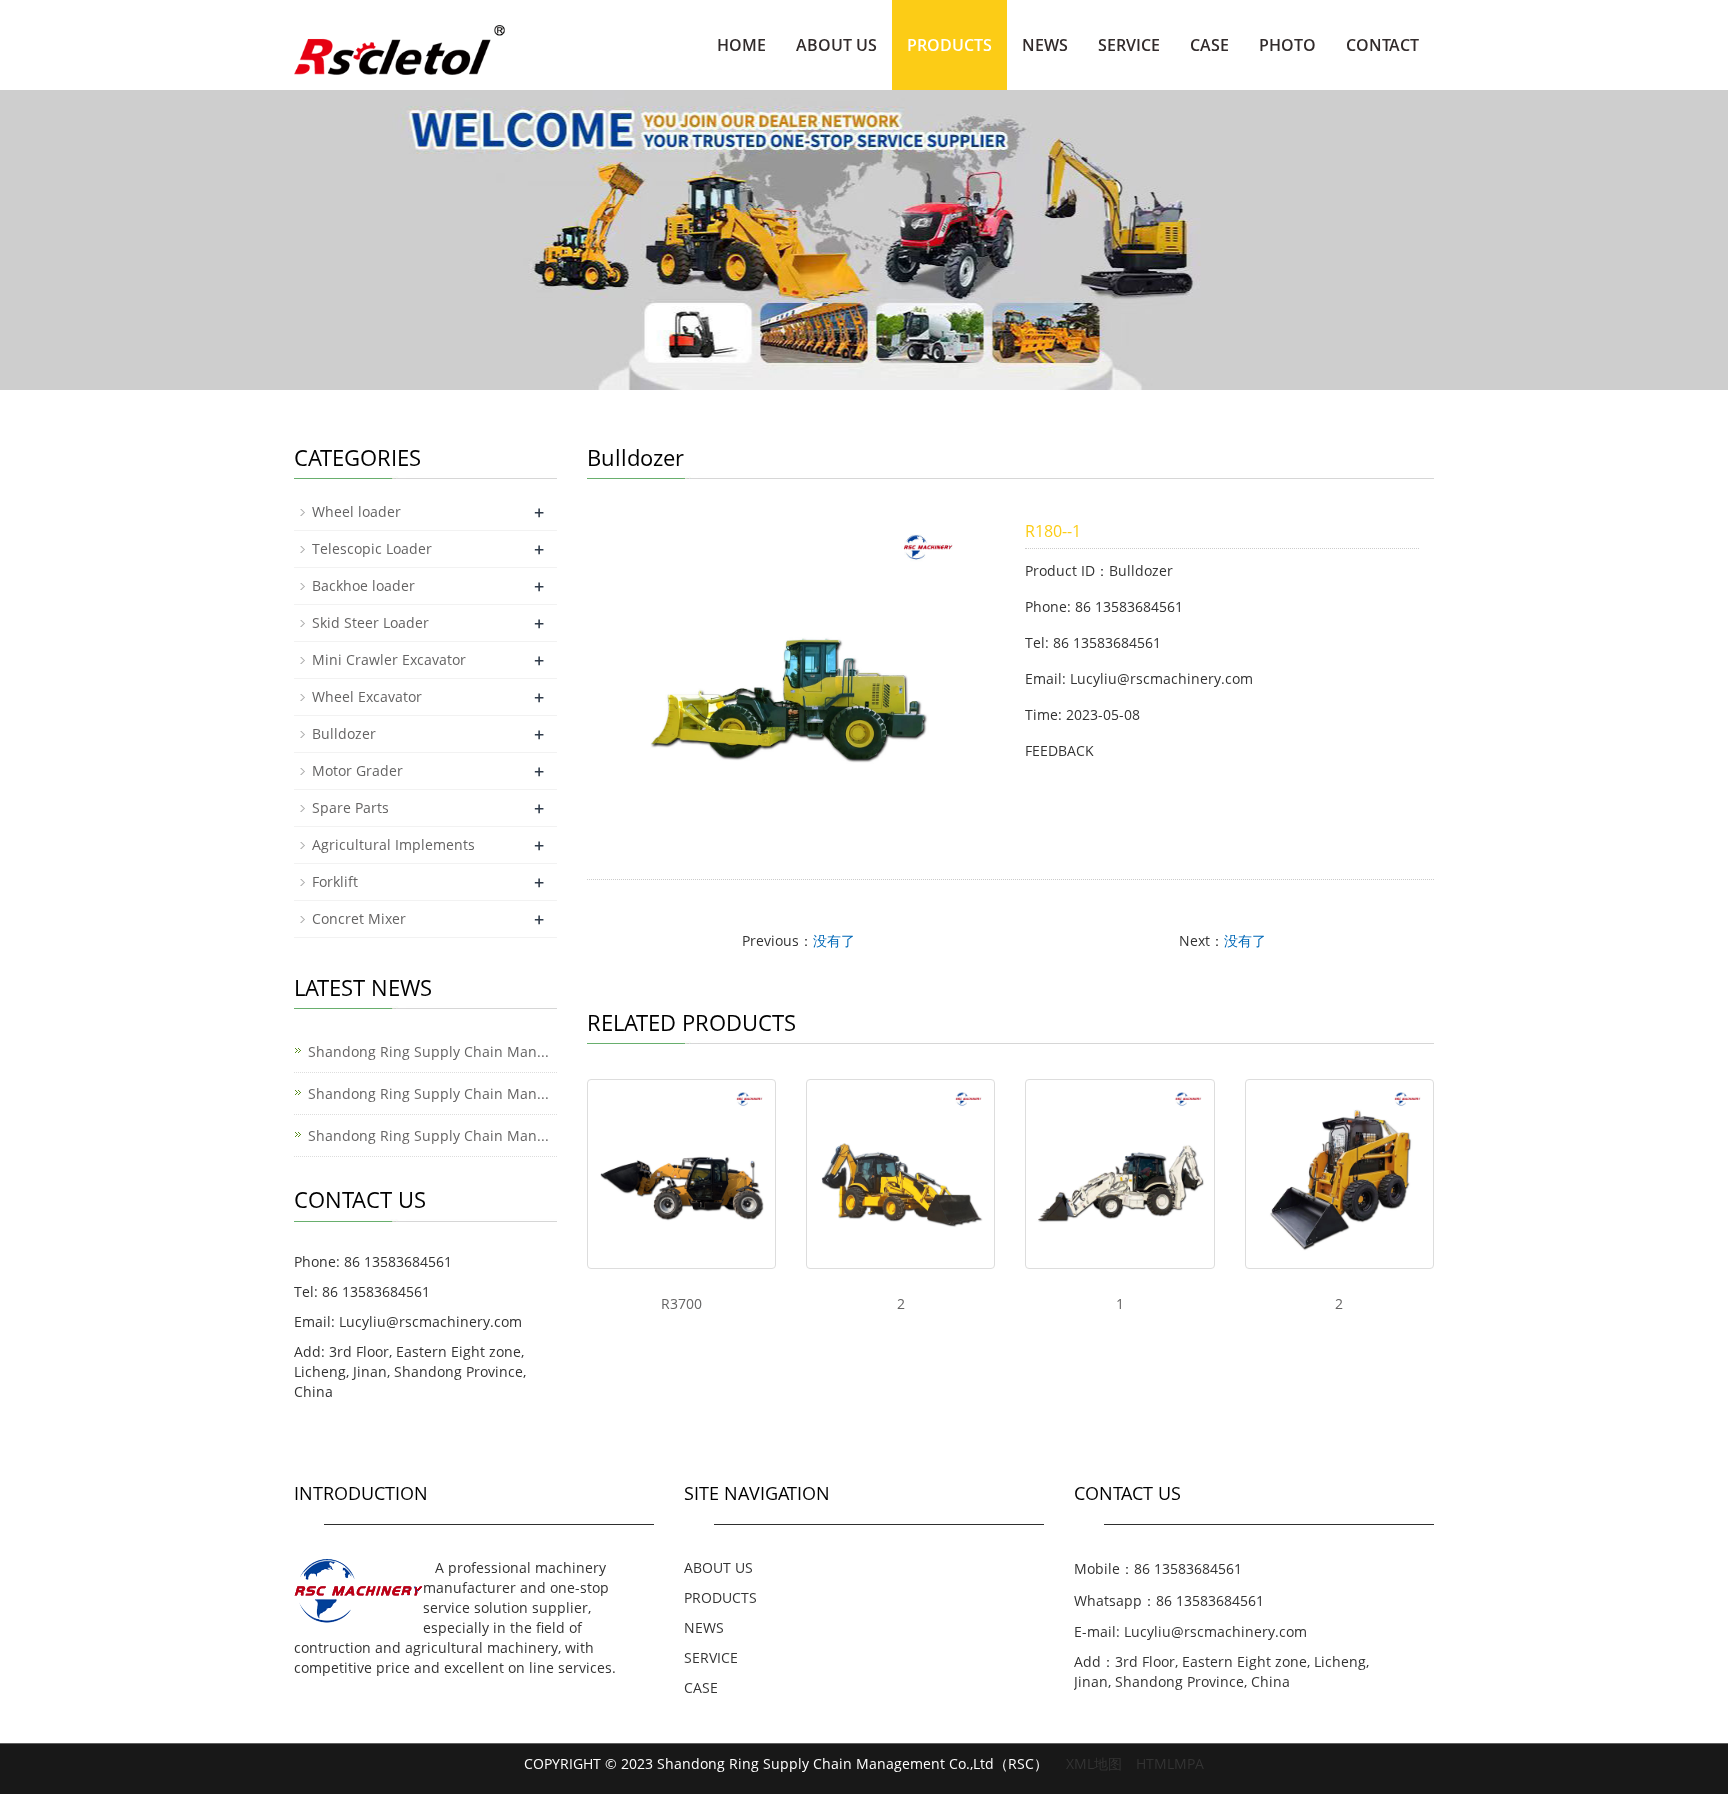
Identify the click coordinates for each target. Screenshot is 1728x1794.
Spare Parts (350, 807)
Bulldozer (344, 733)
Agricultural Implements (393, 844)
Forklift (335, 881)
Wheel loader (356, 511)
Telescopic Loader (372, 548)
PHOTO (1287, 45)
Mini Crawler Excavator (389, 659)
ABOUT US (836, 45)
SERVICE (1129, 45)
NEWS (1045, 45)
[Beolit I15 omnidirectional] (681, 1173)
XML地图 (1094, 1763)
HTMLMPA (1170, 1763)
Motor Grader (357, 770)
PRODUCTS (949, 45)
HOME (741, 45)
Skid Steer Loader (370, 622)
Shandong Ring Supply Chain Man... (428, 1051)
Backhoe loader (363, 585)
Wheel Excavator (367, 696)
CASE (1209, 45)
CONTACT (1382, 45)
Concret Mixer (359, 918)
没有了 (834, 940)
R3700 (681, 1303)
